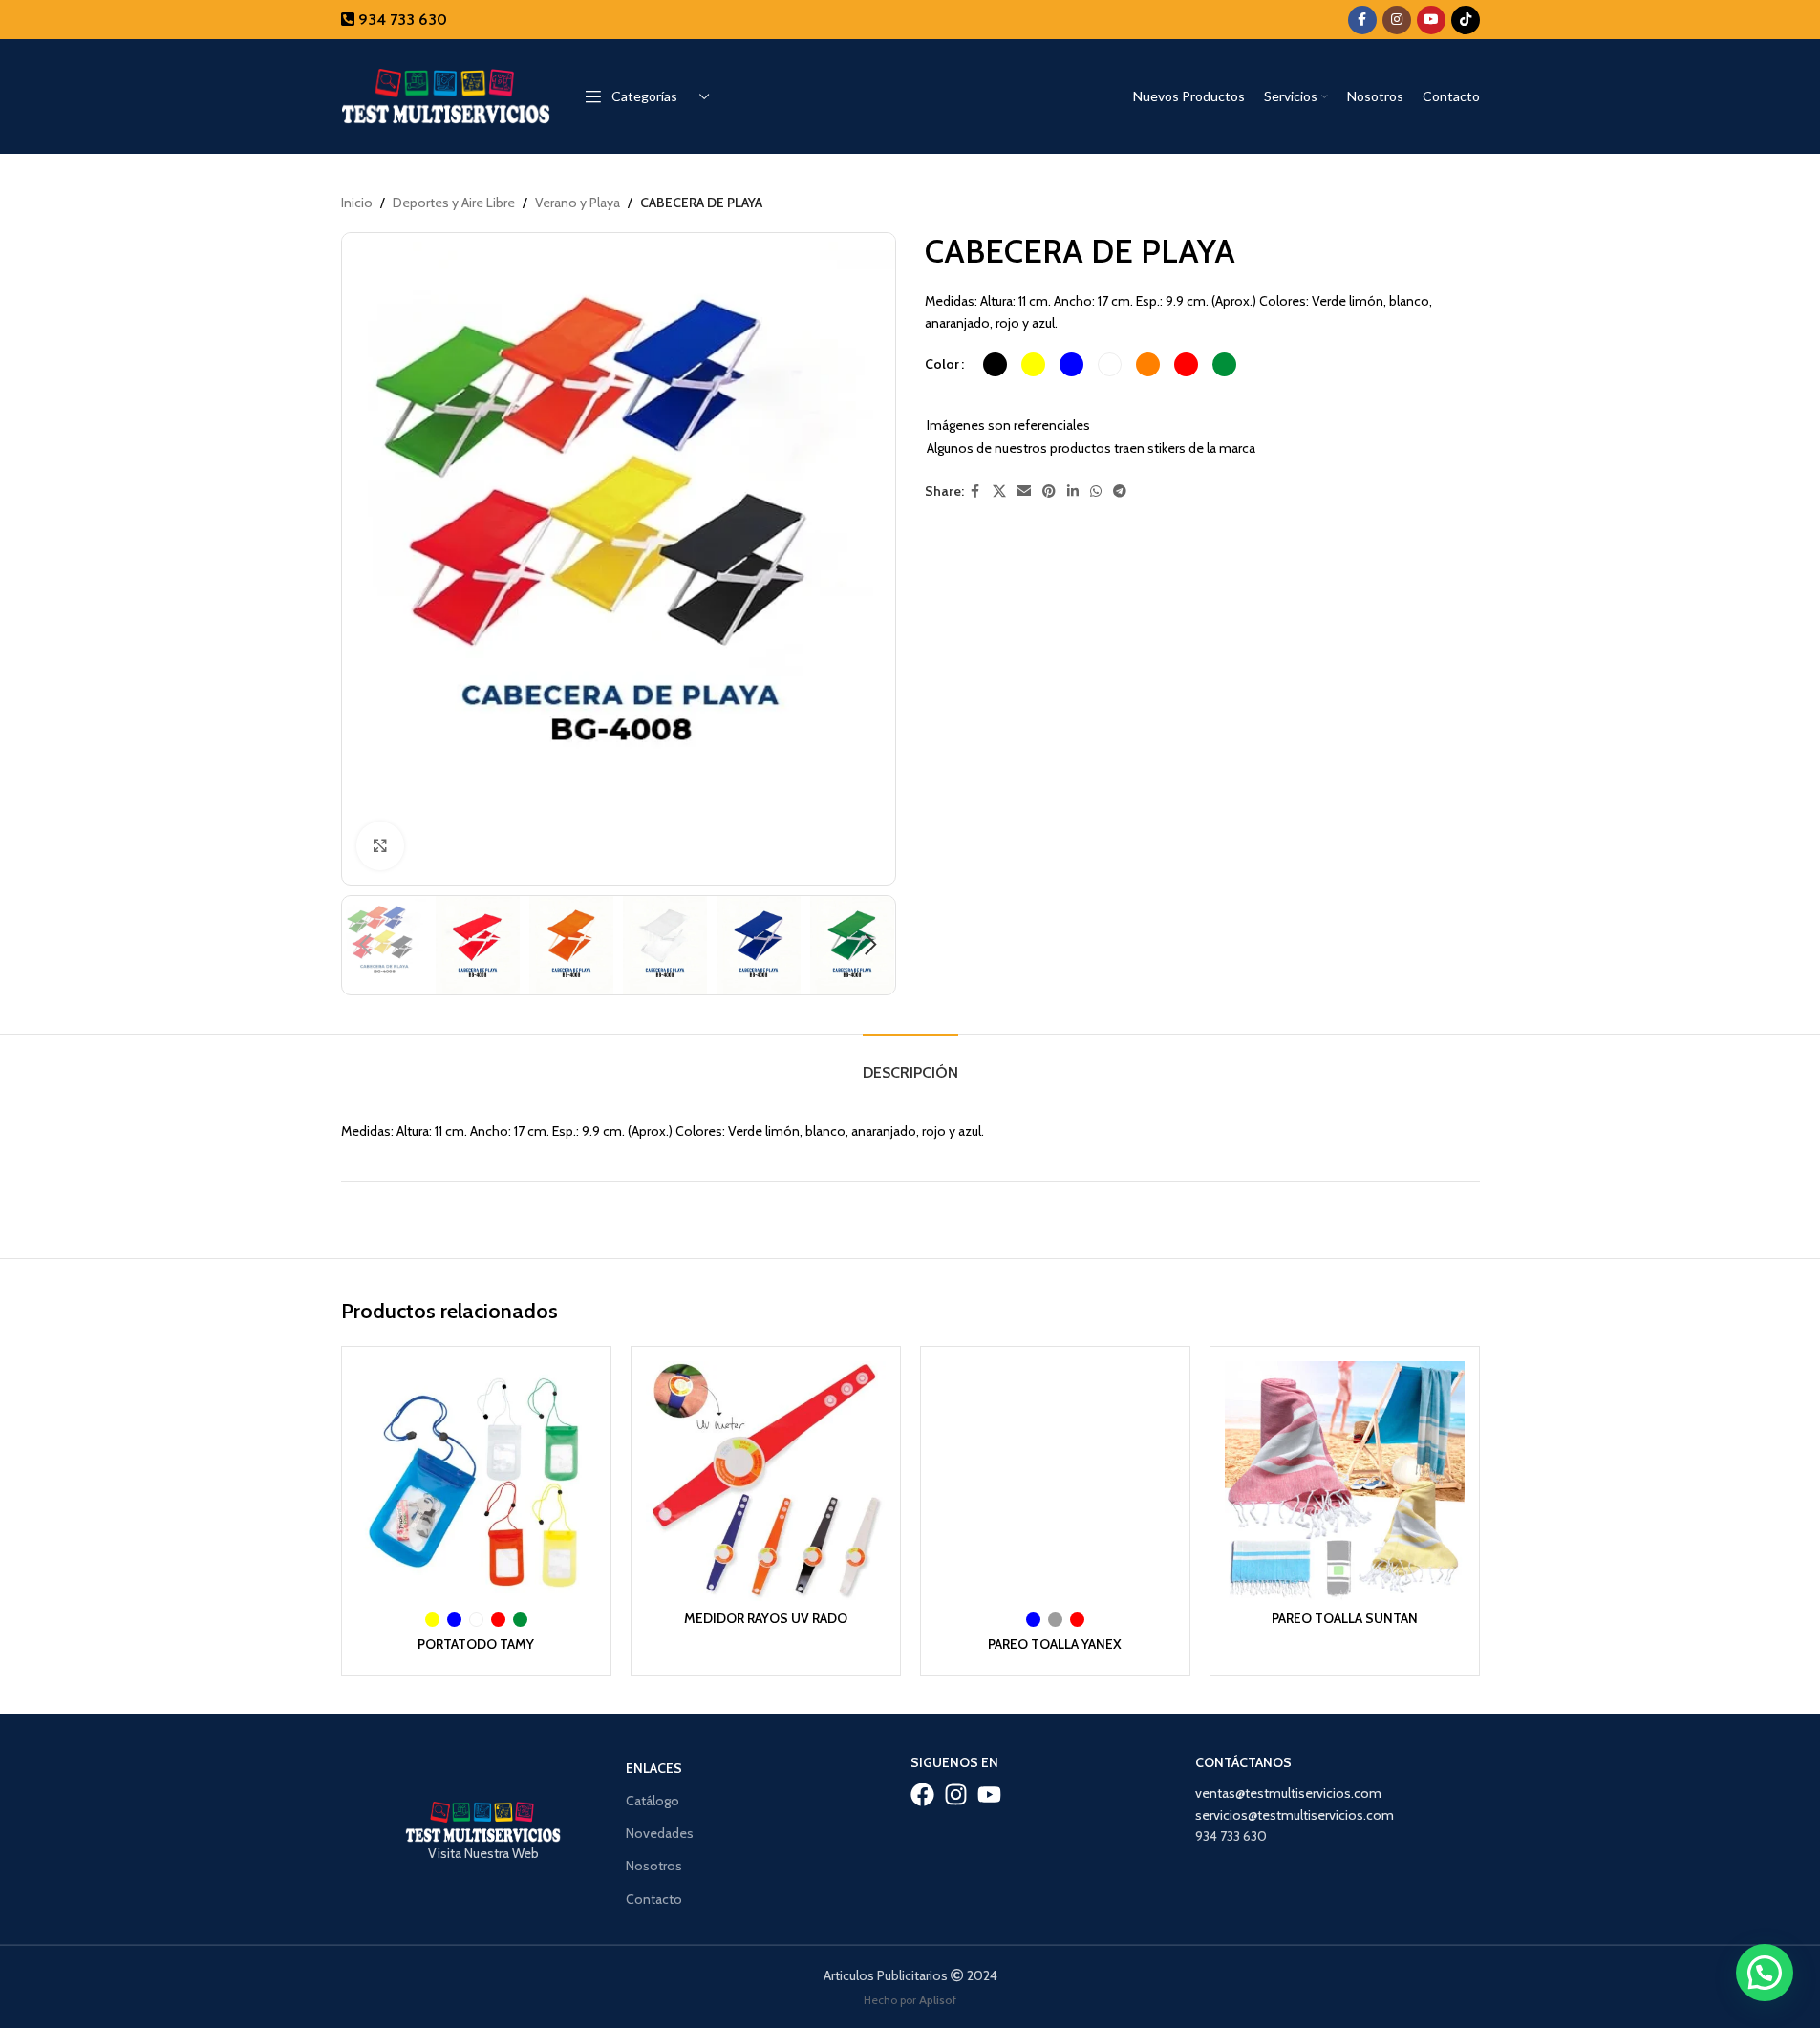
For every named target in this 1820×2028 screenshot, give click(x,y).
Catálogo (653, 1801)
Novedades (660, 1833)
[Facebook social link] (1362, 20)
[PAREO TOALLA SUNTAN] (1345, 1481)
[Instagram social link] (1397, 20)
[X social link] (999, 491)
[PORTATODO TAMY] (476, 1481)
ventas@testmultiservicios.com (1288, 1793)
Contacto (654, 1899)
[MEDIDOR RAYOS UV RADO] (766, 1481)
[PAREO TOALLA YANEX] (1055, 1481)
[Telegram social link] (1120, 491)
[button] (366, 945)
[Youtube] (989, 1794)
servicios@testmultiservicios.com (1295, 1815)
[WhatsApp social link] (1096, 491)
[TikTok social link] (1466, 20)
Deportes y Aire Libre (454, 203)
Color (942, 364)
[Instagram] (956, 1794)
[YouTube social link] (1431, 20)
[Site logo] (446, 95)
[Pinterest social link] (1049, 491)
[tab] (910, 1063)
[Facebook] (922, 1794)
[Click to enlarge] (380, 845)
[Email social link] (1024, 491)
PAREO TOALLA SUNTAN (1345, 1618)
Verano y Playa (578, 203)
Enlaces (654, 1768)
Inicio (357, 203)
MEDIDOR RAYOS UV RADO (766, 1618)
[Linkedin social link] (1073, 491)
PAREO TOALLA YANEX (1055, 1644)
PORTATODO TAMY (476, 1644)
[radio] (995, 364)
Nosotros (654, 1866)
